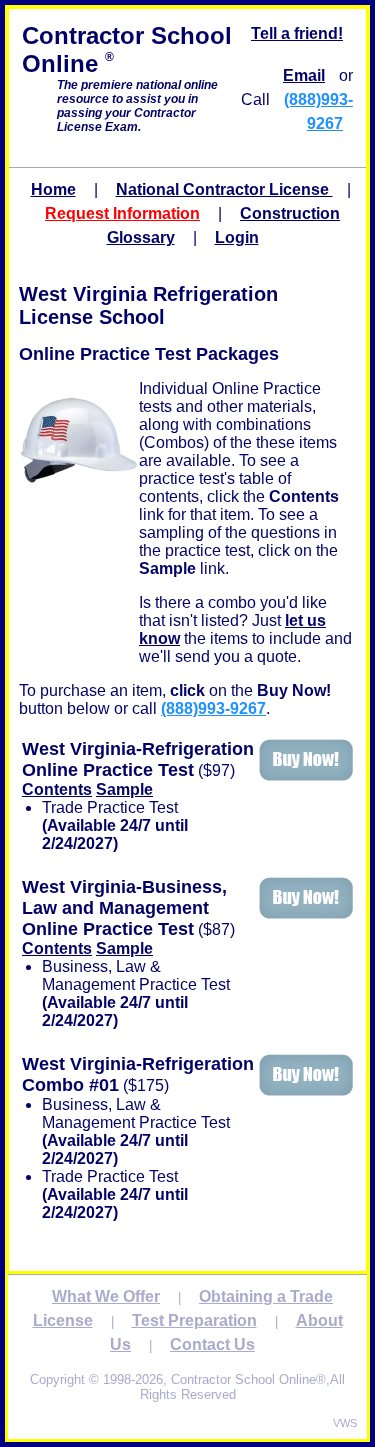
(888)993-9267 (213, 708)
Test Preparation (194, 1320)
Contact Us (212, 1344)
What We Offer (106, 1296)
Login (237, 237)
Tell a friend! (297, 33)
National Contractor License (224, 189)
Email (304, 75)
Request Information (122, 213)
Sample (124, 789)
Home (53, 189)
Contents (57, 789)
